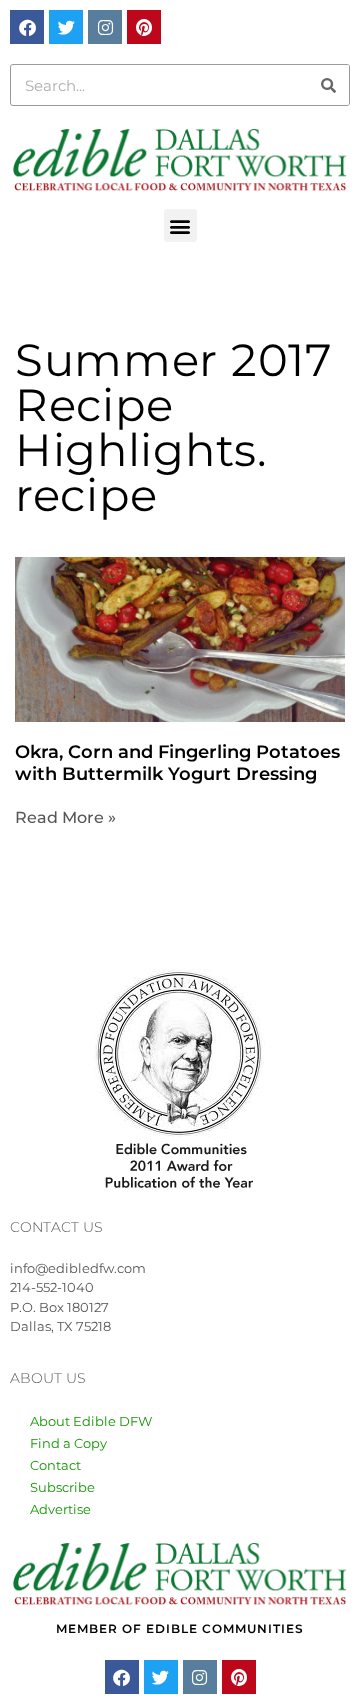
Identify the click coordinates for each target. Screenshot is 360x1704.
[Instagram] (105, 27)
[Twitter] (66, 27)
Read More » (65, 817)
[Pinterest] (144, 27)
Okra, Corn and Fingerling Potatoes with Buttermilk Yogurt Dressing (177, 763)
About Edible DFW (91, 1421)
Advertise (60, 1509)
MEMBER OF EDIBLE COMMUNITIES (180, 1628)
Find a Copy (68, 1443)
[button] (180, 225)
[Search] (328, 85)
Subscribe (62, 1487)
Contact (55, 1465)
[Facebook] (27, 27)
